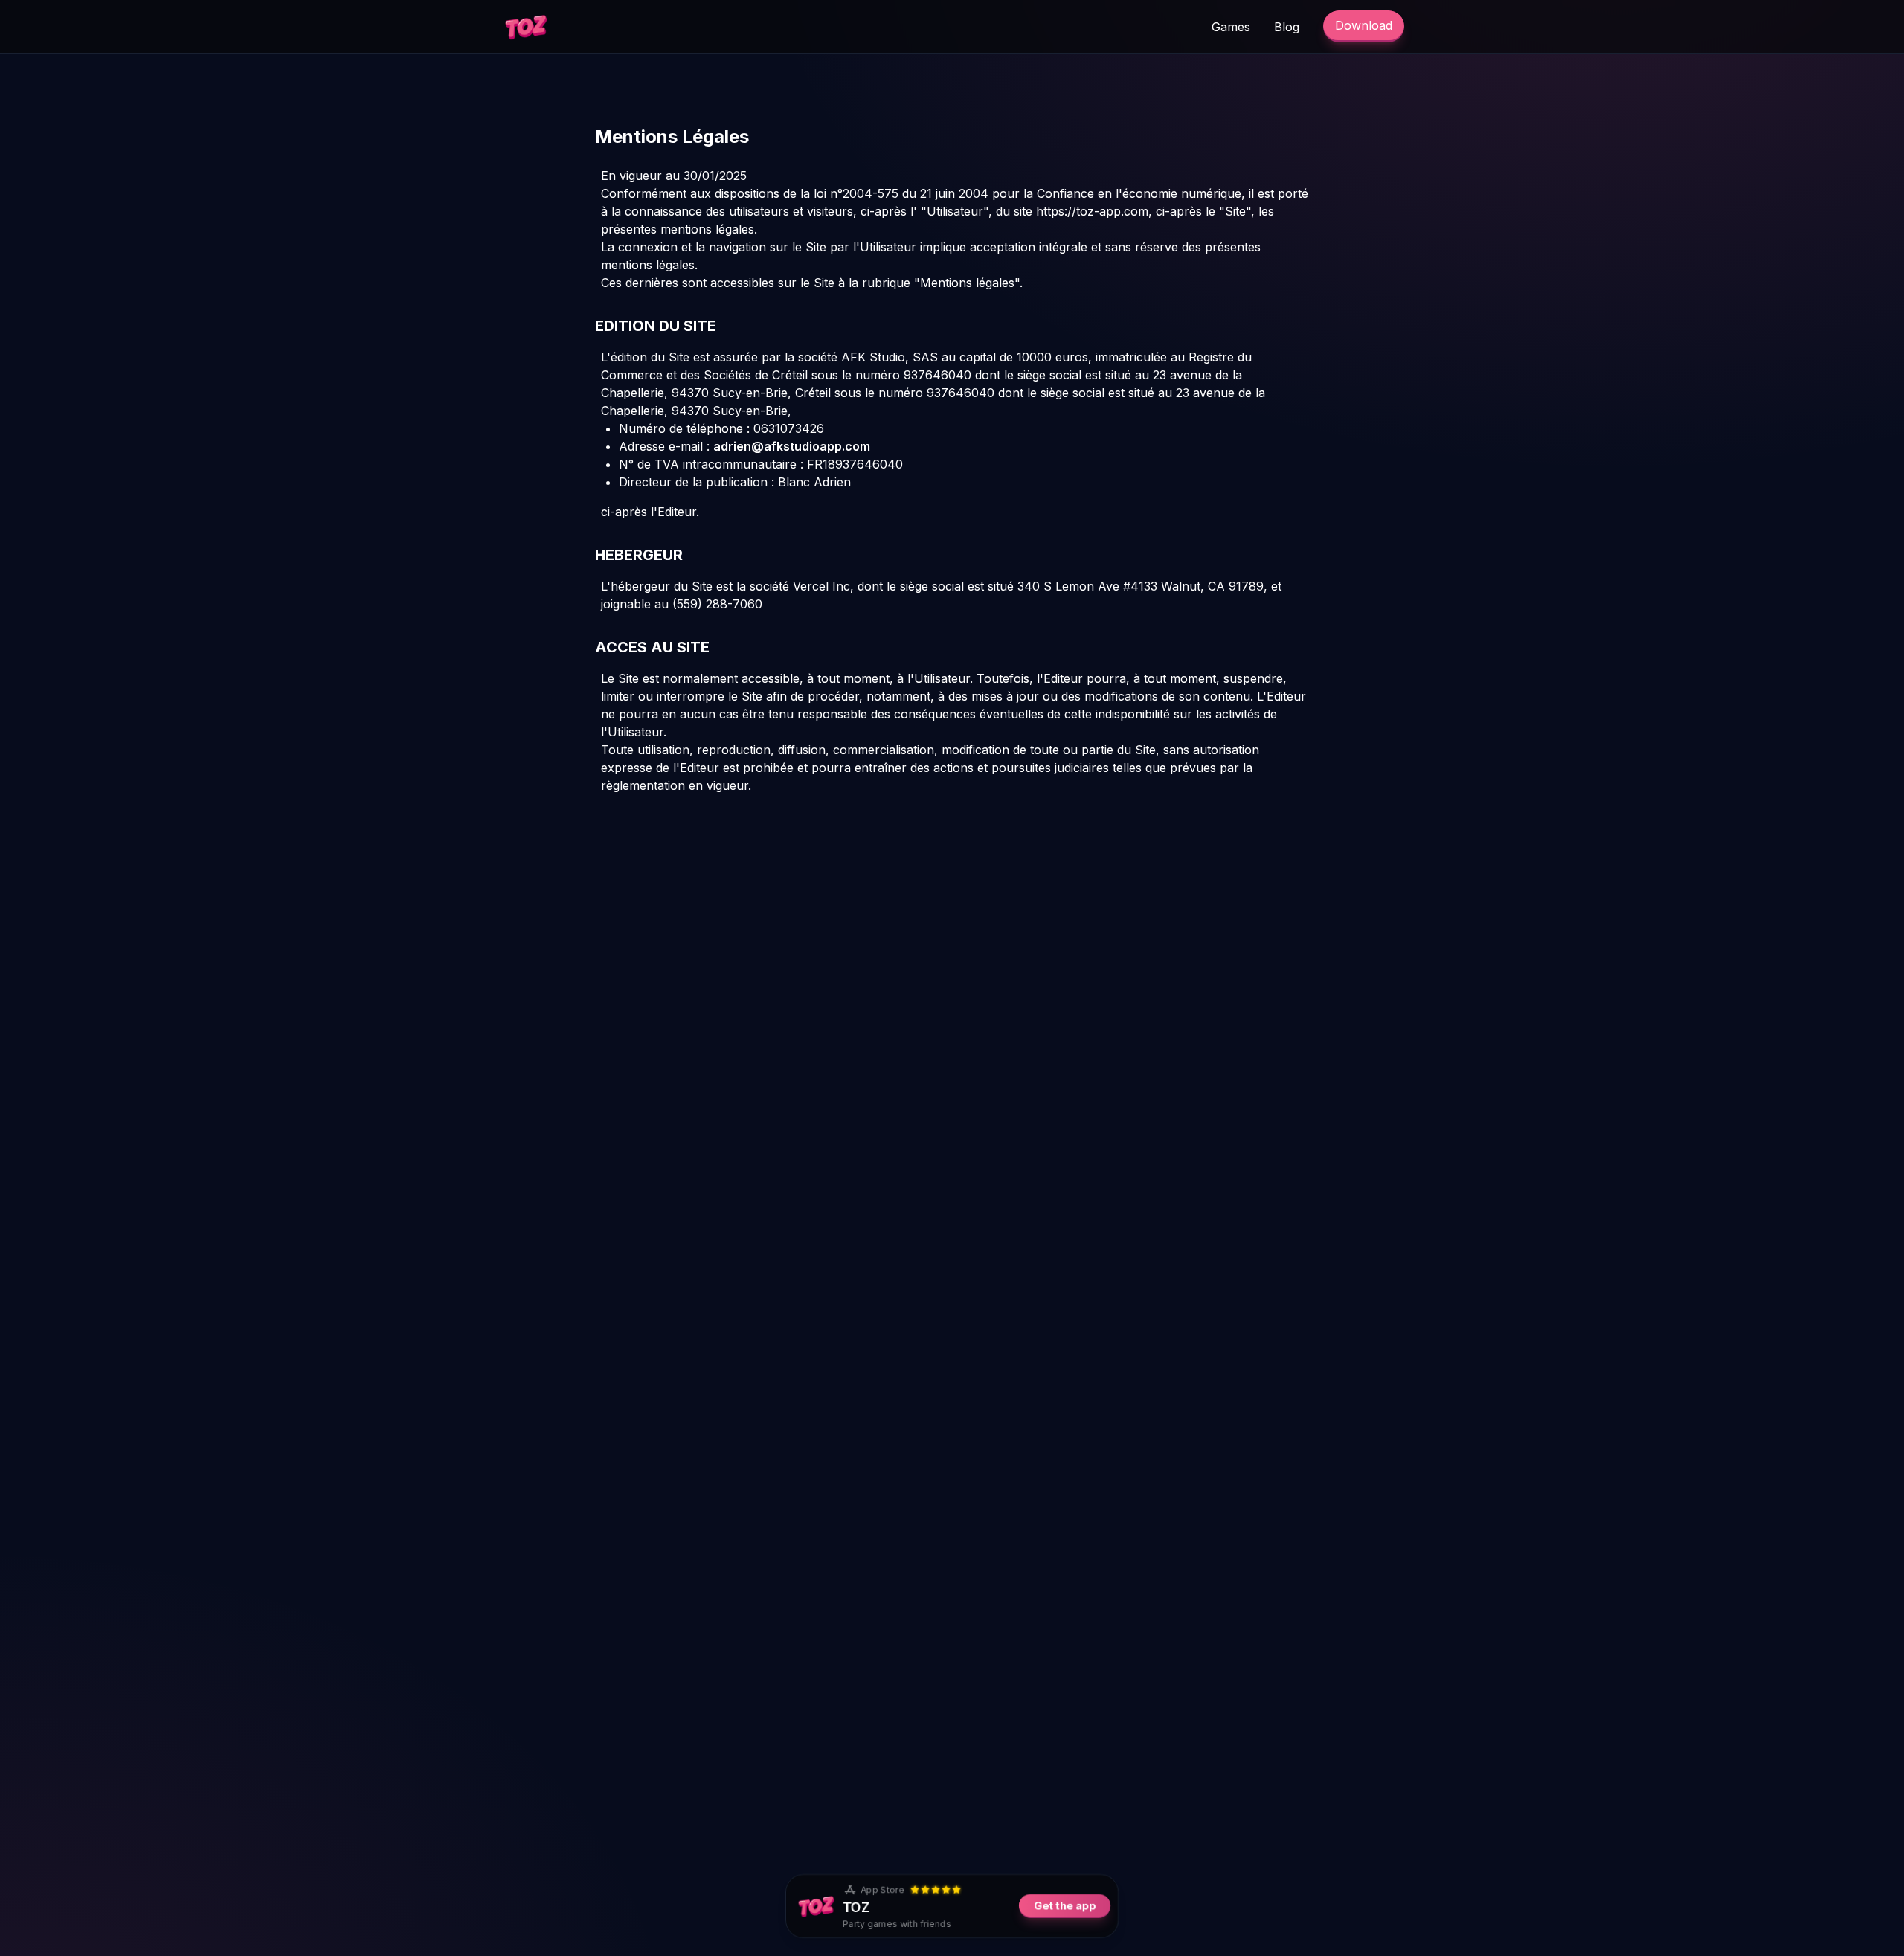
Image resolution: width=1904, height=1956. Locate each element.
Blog (1287, 27)
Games (1231, 27)
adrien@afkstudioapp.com (792, 446)
